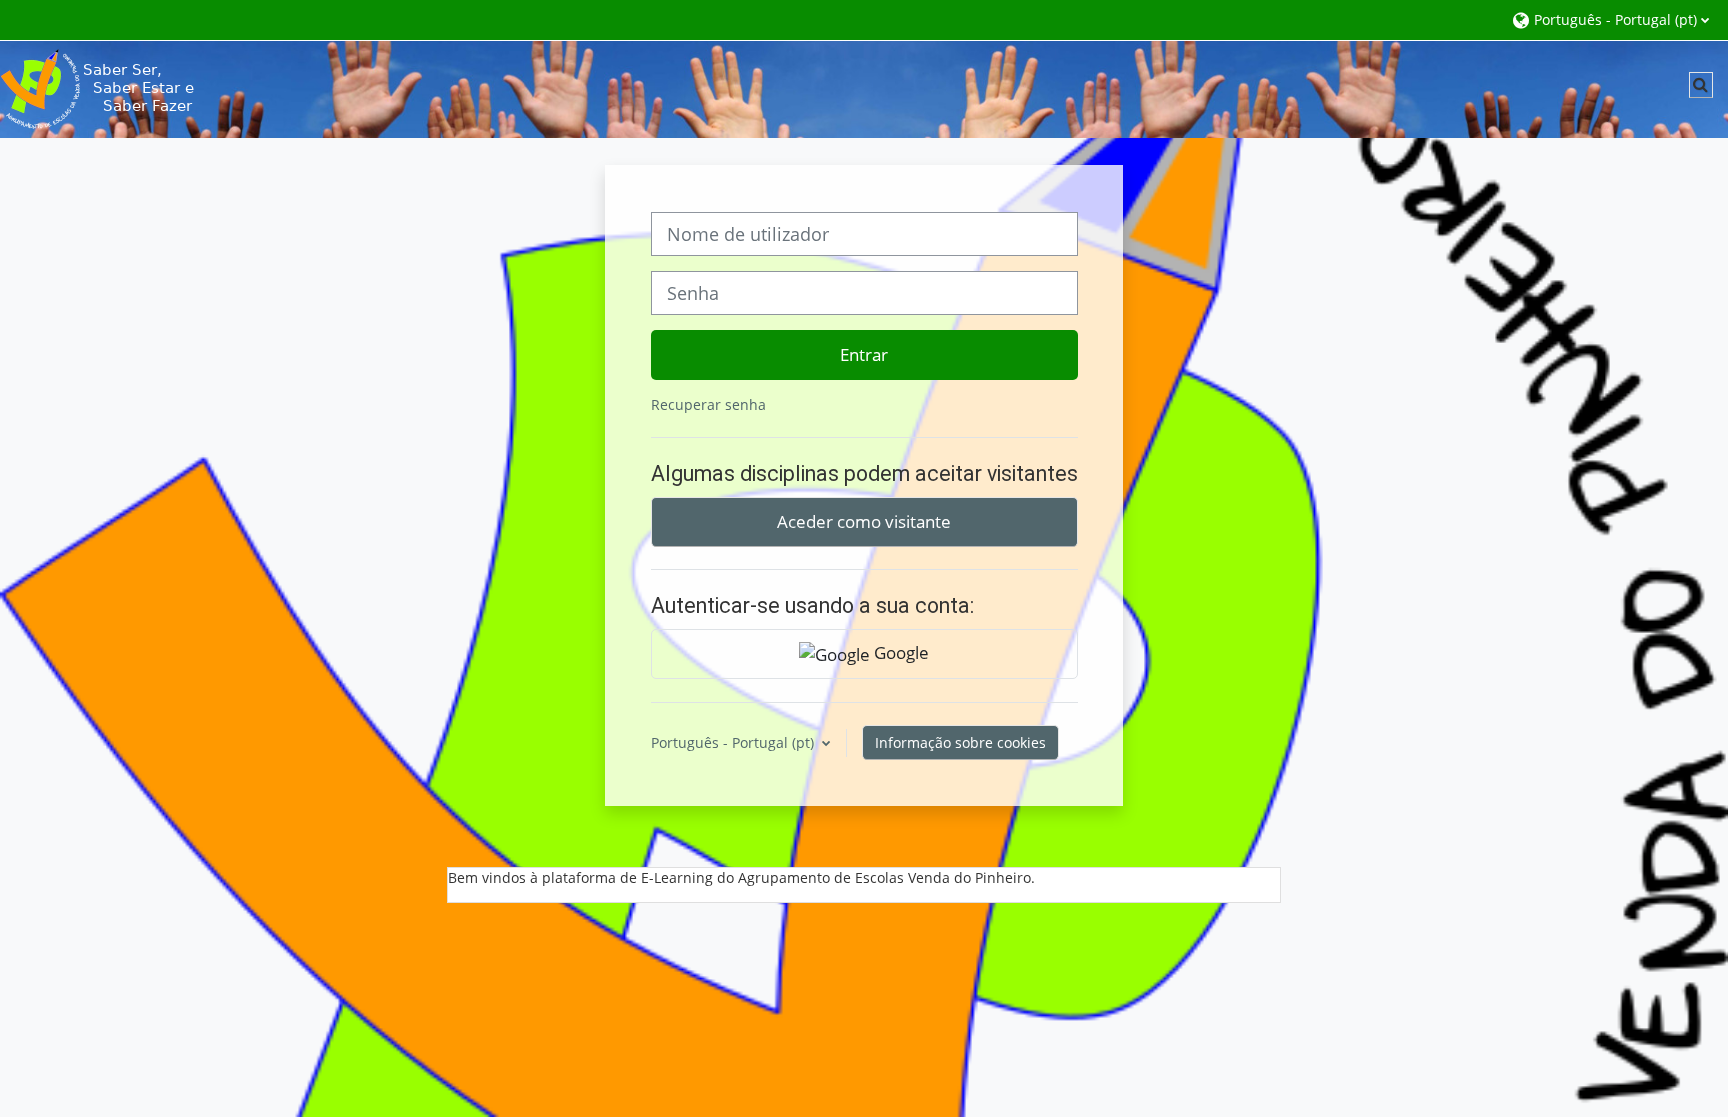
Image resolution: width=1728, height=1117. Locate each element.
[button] (1610, 19)
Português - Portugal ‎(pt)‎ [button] (734, 742)
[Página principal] (100, 87)
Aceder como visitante (864, 521)
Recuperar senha (708, 404)
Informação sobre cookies (960, 742)
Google (899, 652)
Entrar (864, 354)
